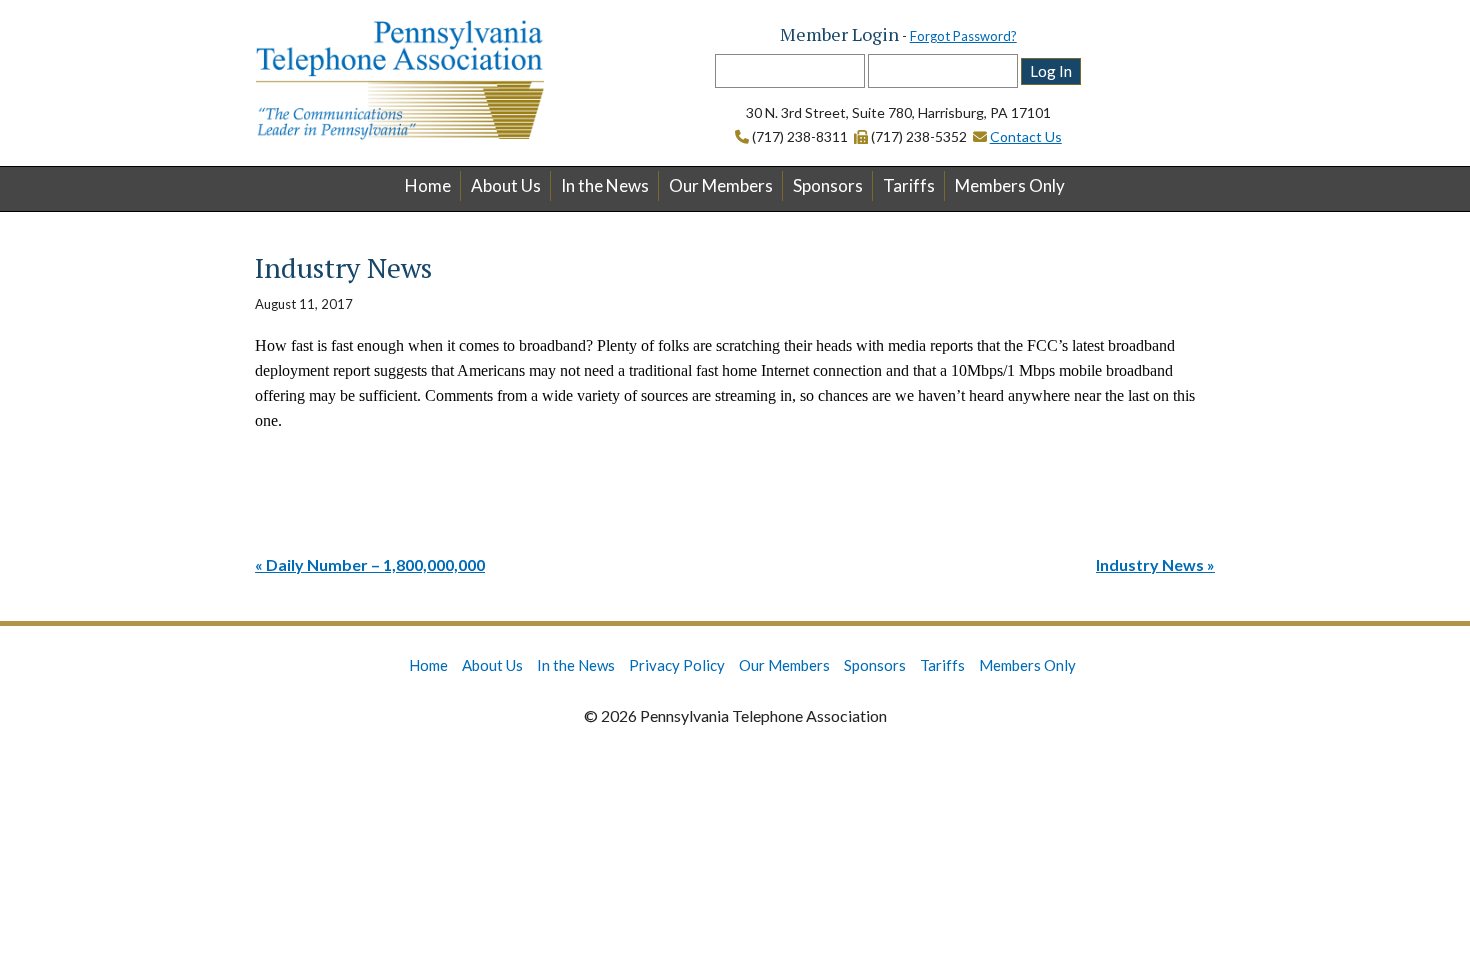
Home (428, 185)
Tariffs (909, 185)
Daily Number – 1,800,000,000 (375, 564)
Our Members (721, 185)
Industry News (1150, 564)
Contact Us (1026, 136)
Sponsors (828, 185)
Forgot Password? (963, 36)
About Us (506, 185)
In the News (605, 185)
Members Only (1010, 185)
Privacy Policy (677, 665)
